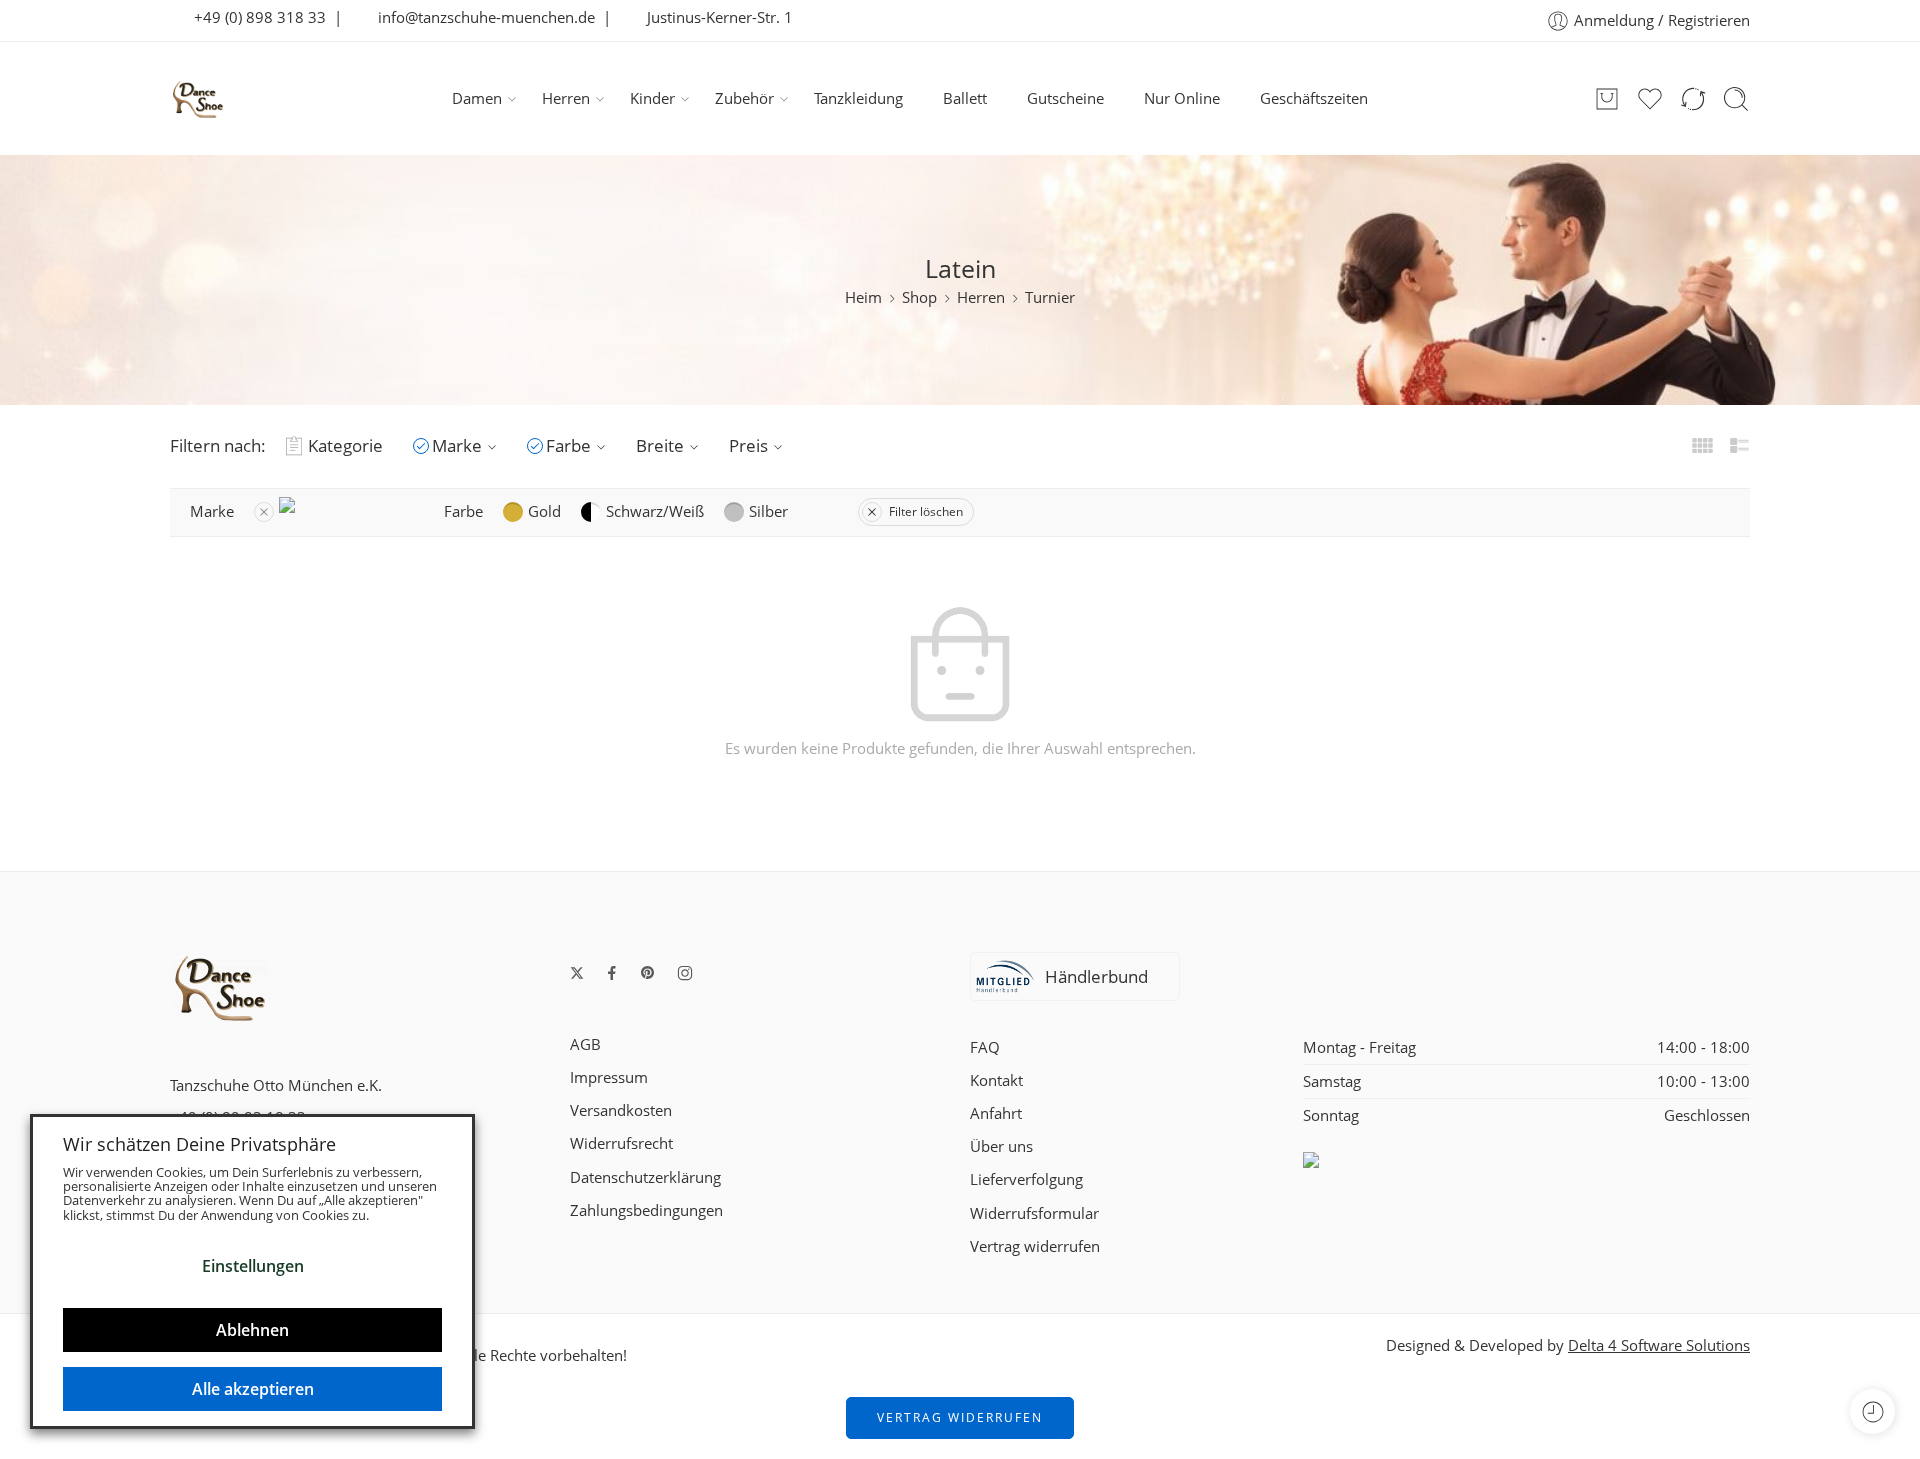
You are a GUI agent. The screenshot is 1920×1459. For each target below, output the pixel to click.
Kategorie (345, 445)
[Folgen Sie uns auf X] (577, 973)
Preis (748, 445)
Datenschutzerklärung (645, 1177)
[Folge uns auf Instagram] (685, 973)
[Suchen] (1736, 99)
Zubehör (744, 98)
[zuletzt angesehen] (1872, 1411)
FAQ (985, 1047)
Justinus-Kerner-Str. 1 (714, 17)
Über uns (1001, 1146)
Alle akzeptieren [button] (253, 1389)
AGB (585, 1044)
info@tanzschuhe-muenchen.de (480, 17)
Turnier (1050, 297)
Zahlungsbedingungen (646, 1210)
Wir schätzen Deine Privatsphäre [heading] (199, 1144)
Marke (457, 445)
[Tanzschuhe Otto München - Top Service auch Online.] (198, 99)
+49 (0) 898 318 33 (254, 17)
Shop (919, 297)
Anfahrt (996, 1113)
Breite (660, 445)
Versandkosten (621, 1110)
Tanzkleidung (858, 98)
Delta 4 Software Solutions (1659, 1345)
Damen (477, 98)
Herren (566, 98)
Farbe (568, 445)
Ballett (965, 98)
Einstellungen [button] (253, 1266)
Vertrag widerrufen (1035, 1246)
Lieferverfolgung (1026, 1179)
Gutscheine (1065, 98)
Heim (863, 297)
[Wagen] (1607, 99)
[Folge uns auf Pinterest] (648, 973)
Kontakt (996, 1080)
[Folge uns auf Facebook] (612, 973)
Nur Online (1182, 98)
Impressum (609, 1077)
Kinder (652, 98)
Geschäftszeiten (1314, 98)
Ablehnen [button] (252, 1330)
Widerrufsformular (1034, 1213)
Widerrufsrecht (621, 1143)
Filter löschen (926, 511)
